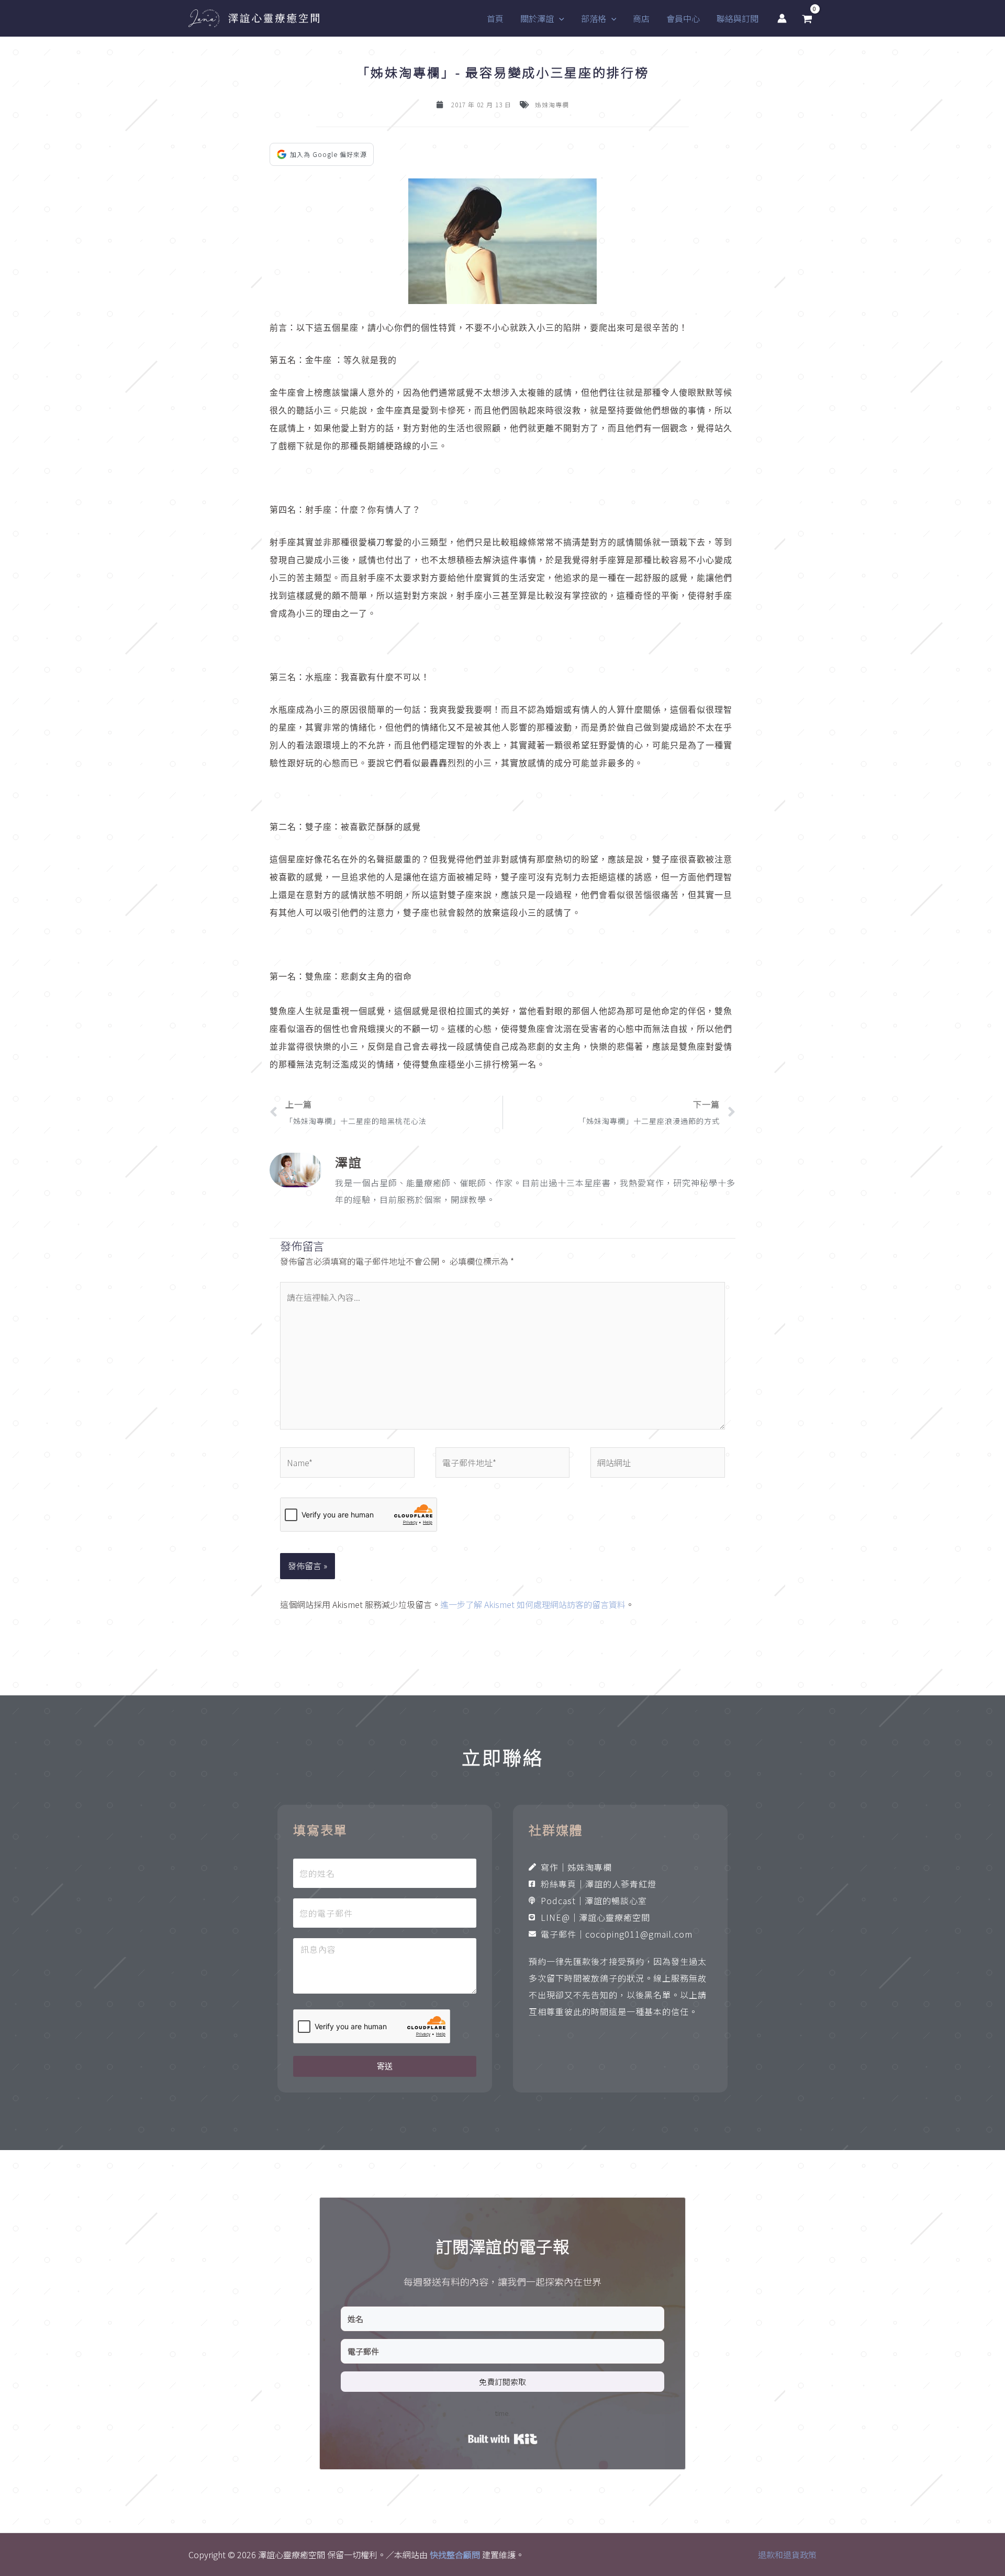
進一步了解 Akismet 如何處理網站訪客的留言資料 (533, 1604)
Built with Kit (503, 2439)
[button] (559, 18)
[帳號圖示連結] (782, 18)
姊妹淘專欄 (552, 104)
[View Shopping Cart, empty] (807, 19)
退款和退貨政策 (787, 2555)
